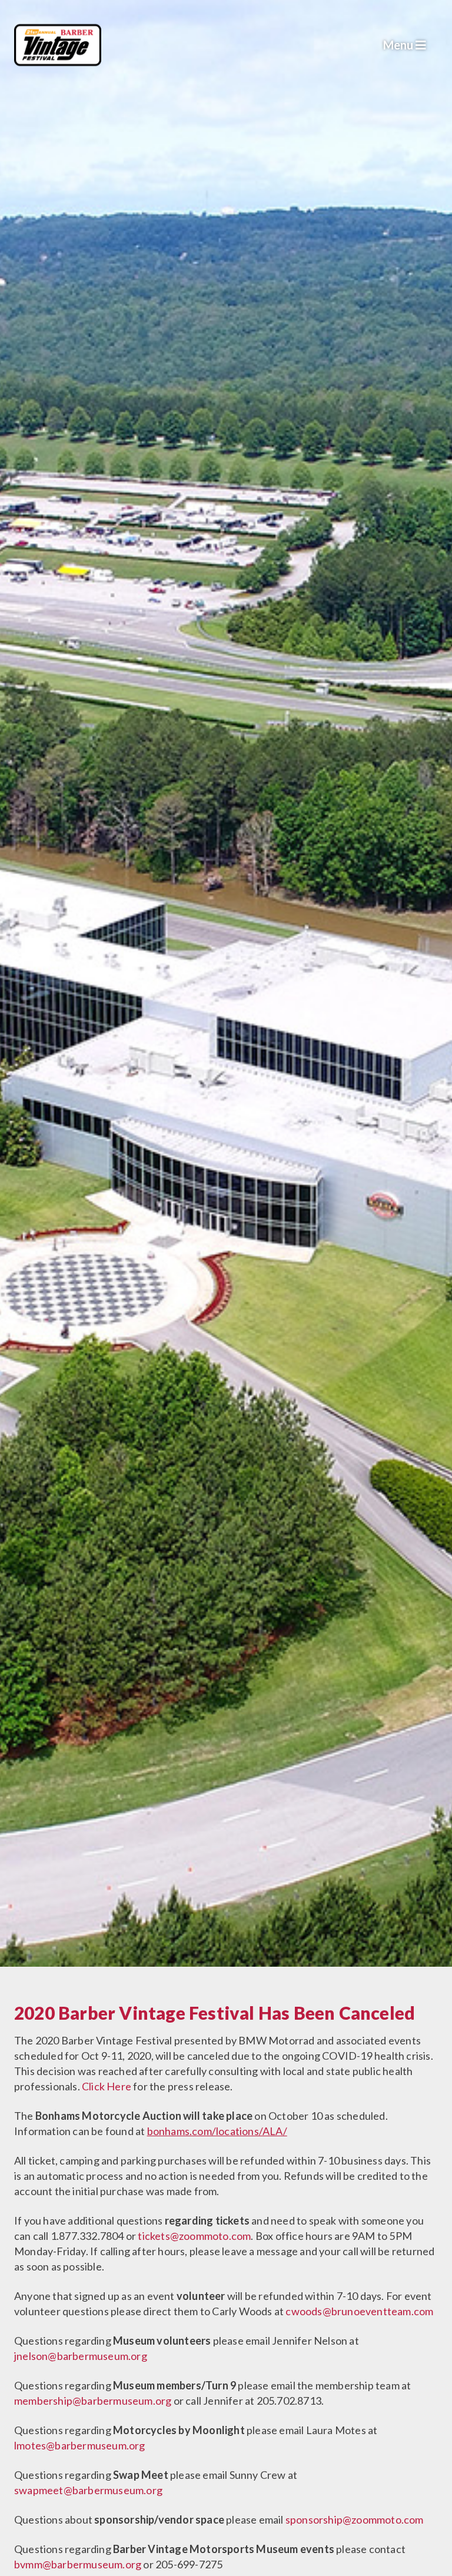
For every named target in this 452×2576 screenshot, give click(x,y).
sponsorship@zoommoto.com (355, 2519)
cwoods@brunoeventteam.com (359, 2311)
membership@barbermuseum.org (93, 2401)
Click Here (107, 2086)
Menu (399, 45)
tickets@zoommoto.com (194, 2236)
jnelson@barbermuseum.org (81, 2356)
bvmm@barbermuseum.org (78, 2564)
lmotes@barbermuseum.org (80, 2445)
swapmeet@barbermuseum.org (88, 2490)
